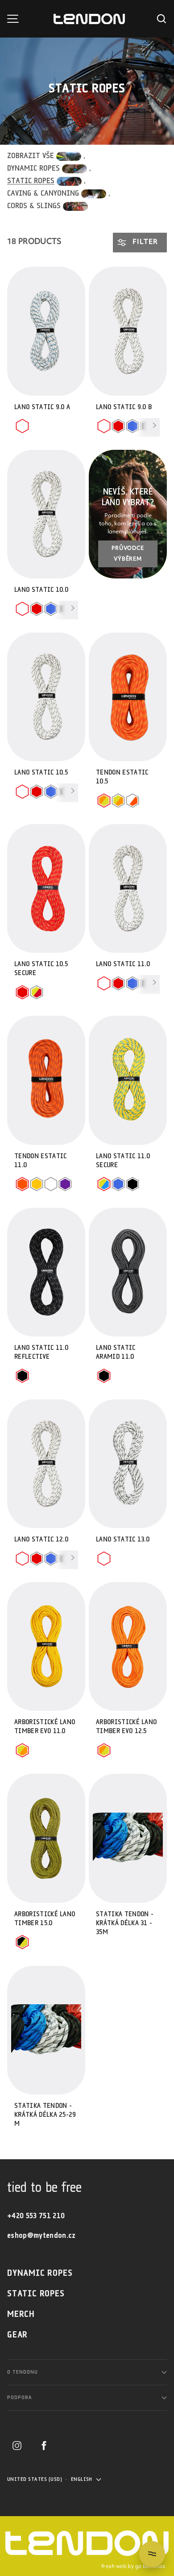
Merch (21, 2314)
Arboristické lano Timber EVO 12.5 (126, 1727)
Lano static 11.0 (123, 964)
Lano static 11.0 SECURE (123, 1161)
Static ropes (36, 2294)
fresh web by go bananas (133, 2567)
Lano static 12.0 (41, 1539)
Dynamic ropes (40, 2273)
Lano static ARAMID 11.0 (116, 1352)
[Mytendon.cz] (89, 19)
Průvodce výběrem (128, 554)
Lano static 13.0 (123, 1539)
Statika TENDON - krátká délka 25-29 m (45, 2115)
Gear (17, 2335)
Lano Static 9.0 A (42, 407)
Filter (144, 242)
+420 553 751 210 (36, 2216)
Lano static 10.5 (41, 773)
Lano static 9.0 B (124, 407)
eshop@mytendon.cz (41, 2236)
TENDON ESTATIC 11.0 (40, 1161)
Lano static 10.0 (41, 590)
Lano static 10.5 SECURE (41, 969)
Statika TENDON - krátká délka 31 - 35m (125, 1923)
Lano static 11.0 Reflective (41, 1352)
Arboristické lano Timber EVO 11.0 (45, 1727)
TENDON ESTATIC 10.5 (122, 777)
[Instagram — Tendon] (17, 2446)
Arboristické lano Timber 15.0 (45, 1919)
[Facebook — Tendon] (44, 2446)
